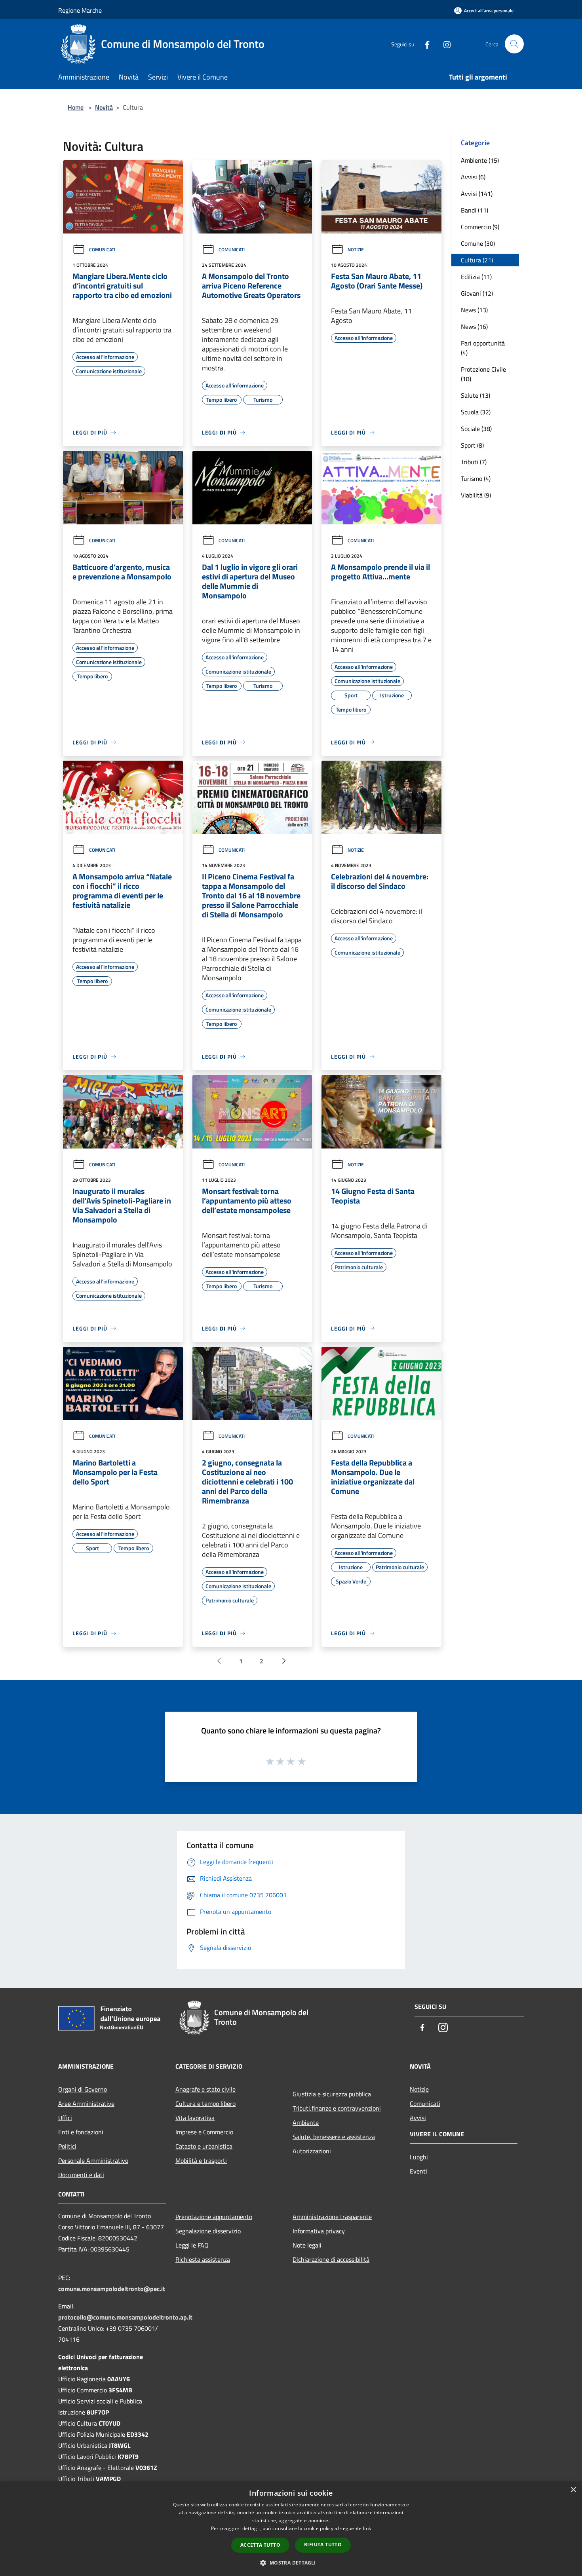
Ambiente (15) (480, 160)
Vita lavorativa (195, 2118)
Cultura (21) (477, 260)
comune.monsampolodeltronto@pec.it (112, 2289)
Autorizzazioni (312, 2151)
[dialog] (291, 2529)
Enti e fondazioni (81, 2132)
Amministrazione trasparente (332, 2217)
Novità (104, 107)
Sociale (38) (476, 429)
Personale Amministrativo (93, 2160)
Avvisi (418, 2118)
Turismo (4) (476, 478)
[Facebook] (424, 44)
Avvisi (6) (473, 177)
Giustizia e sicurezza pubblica (332, 2094)
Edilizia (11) (476, 277)
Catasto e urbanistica (204, 2146)
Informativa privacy (319, 2231)
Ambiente (306, 2122)
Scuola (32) (476, 412)
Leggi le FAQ (192, 2245)
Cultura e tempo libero (205, 2103)
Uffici (65, 2118)
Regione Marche (80, 10)
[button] (291, 2563)
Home (76, 107)
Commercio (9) (480, 227)
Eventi (418, 2171)
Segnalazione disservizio (208, 2231)
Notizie (356, 250)
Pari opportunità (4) (483, 348)
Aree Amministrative (86, 2103)
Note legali (307, 2245)
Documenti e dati (81, 2175)
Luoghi (419, 2157)
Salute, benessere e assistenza (334, 2137)
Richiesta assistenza (203, 2259)
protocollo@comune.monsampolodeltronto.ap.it (125, 2317)
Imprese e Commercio (204, 2132)
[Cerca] (514, 44)
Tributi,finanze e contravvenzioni (337, 2108)
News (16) (474, 327)
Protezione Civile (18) (483, 374)
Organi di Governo (83, 2089)
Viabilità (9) (476, 495)
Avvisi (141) (477, 194)
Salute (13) (475, 395)
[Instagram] (444, 44)
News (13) (474, 310)
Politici (67, 2146)
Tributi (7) (474, 462)
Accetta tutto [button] (260, 2545)
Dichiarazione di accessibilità (331, 2259)
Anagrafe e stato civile (205, 2089)
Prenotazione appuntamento (214, 2217)
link (367, 2528)
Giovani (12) (477, 293)
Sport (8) (472, 445)
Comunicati (102, 250)
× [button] (573, 2490)
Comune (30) (478, 243)
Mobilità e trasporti (201, 2160)
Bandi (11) (475, 210)
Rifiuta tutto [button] (323, 2545)
